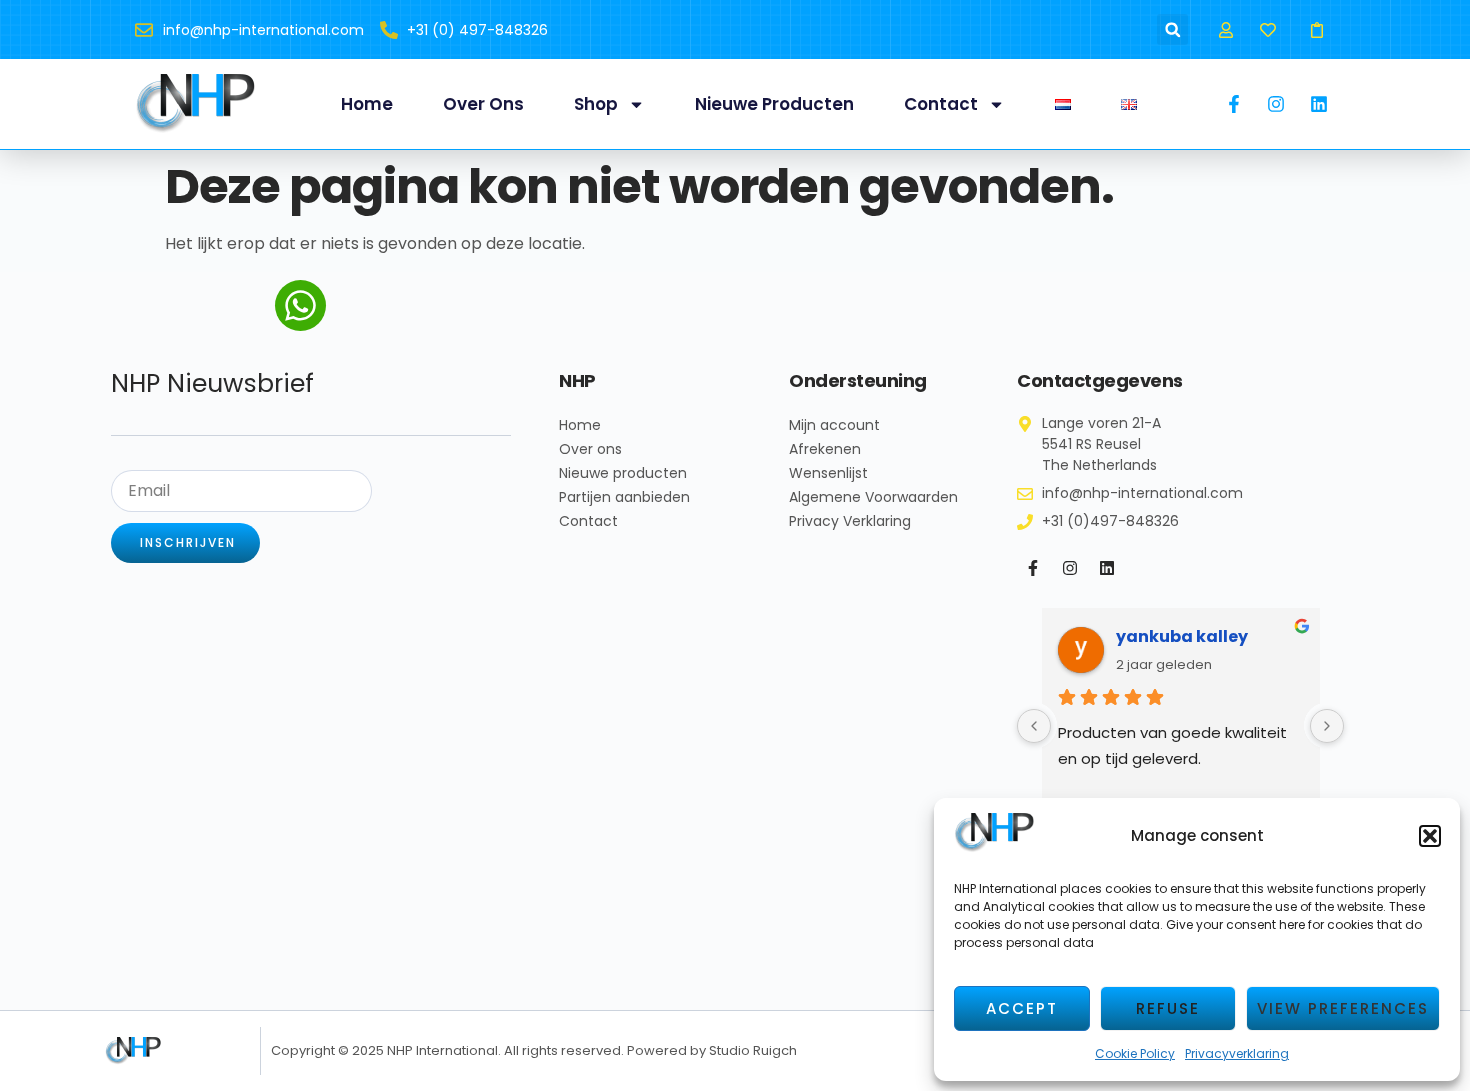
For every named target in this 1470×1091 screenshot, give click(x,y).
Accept (1022, 1008)
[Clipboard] (1317, 29)
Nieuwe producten (774, 104)
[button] (1430, 836)
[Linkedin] (1107, 568)
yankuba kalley (1182, 636)
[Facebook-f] (1033, 568)
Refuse (1168, 1008)
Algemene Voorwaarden (873, 497)
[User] (1225, 29)
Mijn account (834, 425)
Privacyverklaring (1237, 1053)
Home (367, 104)
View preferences (1343, 1008)
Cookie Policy (1135, 1053)
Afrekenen (825, 449)
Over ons (483, 104)
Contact (941, 104)
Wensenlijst (828, 473)
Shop (596, 104)
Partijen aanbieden (624, 497)
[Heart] (1268, 29)
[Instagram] (1070, 568)
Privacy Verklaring (850, 521)
